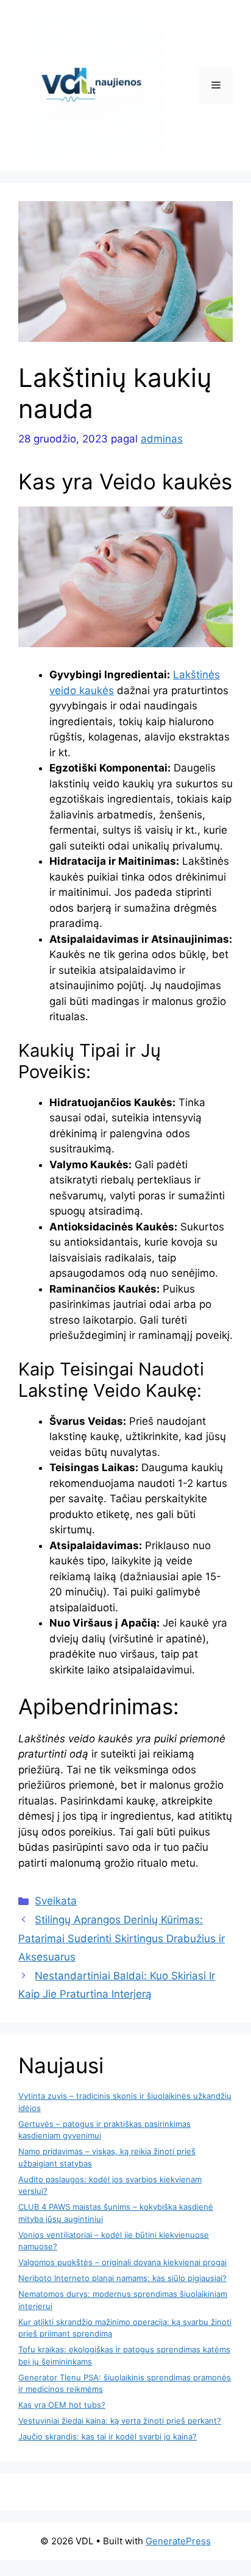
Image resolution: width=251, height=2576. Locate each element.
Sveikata (56, 1901)
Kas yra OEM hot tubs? (62, 2405)
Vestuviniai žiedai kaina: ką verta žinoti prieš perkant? (120, 2421)
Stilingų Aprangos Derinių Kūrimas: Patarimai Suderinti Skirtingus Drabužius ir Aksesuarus (122, 1938)
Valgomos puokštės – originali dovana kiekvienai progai (122, 2262)
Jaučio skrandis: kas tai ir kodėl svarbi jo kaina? (108, 2436)
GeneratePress (178, 2541)
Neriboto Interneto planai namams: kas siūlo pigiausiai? (122, 2278)
